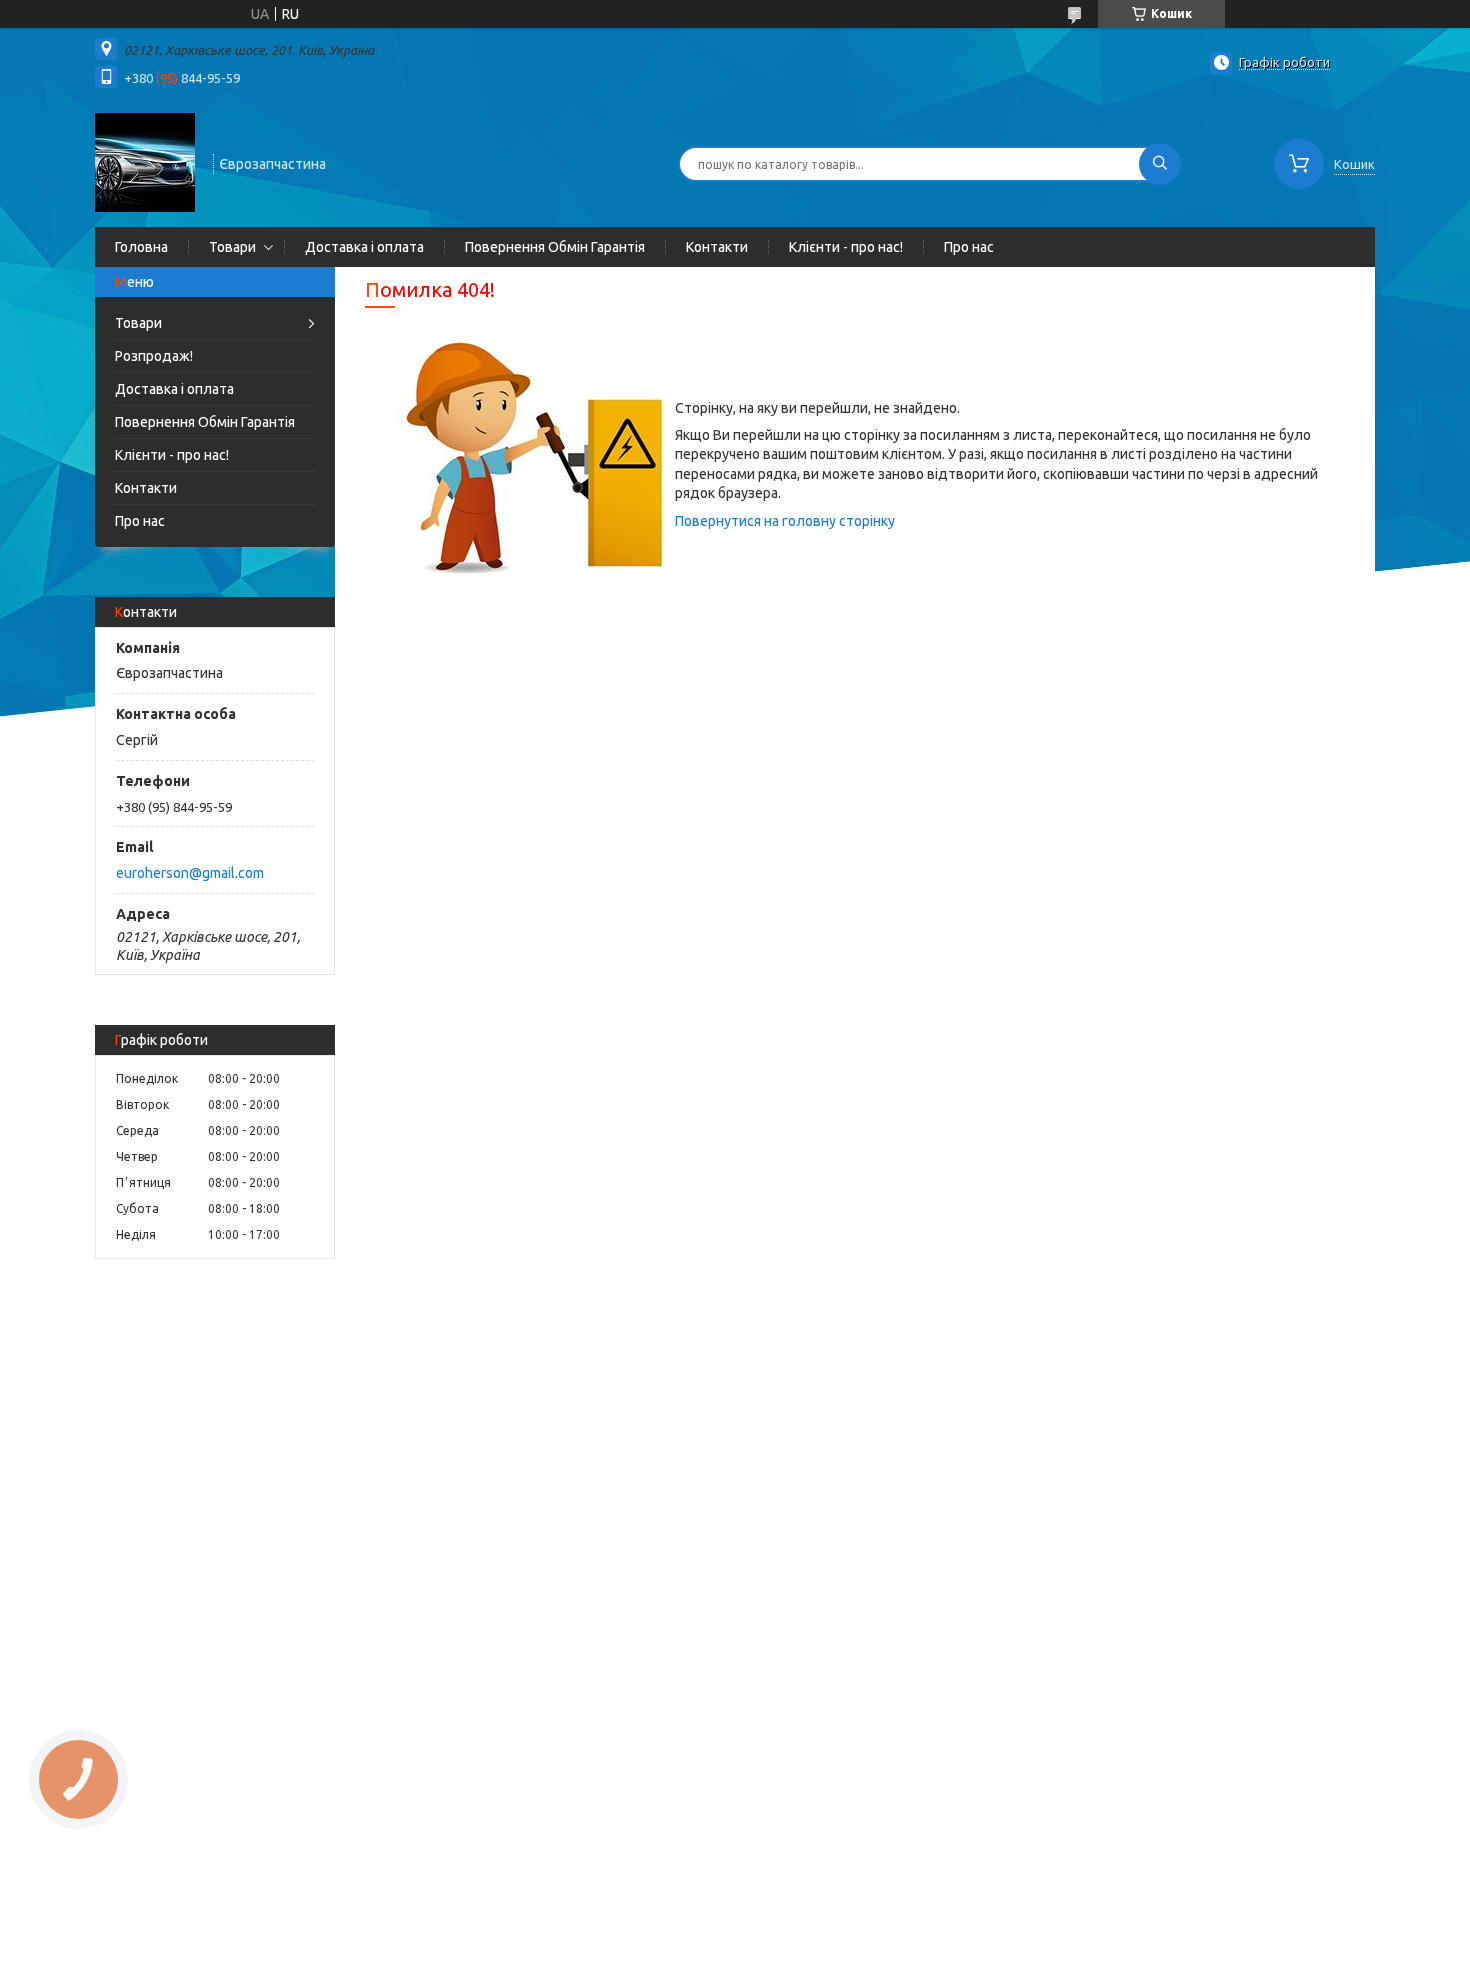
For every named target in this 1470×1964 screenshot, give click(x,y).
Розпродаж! (154, 356)
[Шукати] (1160, 164)
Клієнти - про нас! (846, 247)
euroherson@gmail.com (190, 873)
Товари (232, 247)
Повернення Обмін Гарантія (555, 247)
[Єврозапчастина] (145, 162)
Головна (141, 247)
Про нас (969, 247)
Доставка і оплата (364, 247)
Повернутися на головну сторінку (785, 521)
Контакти (717, 247)
